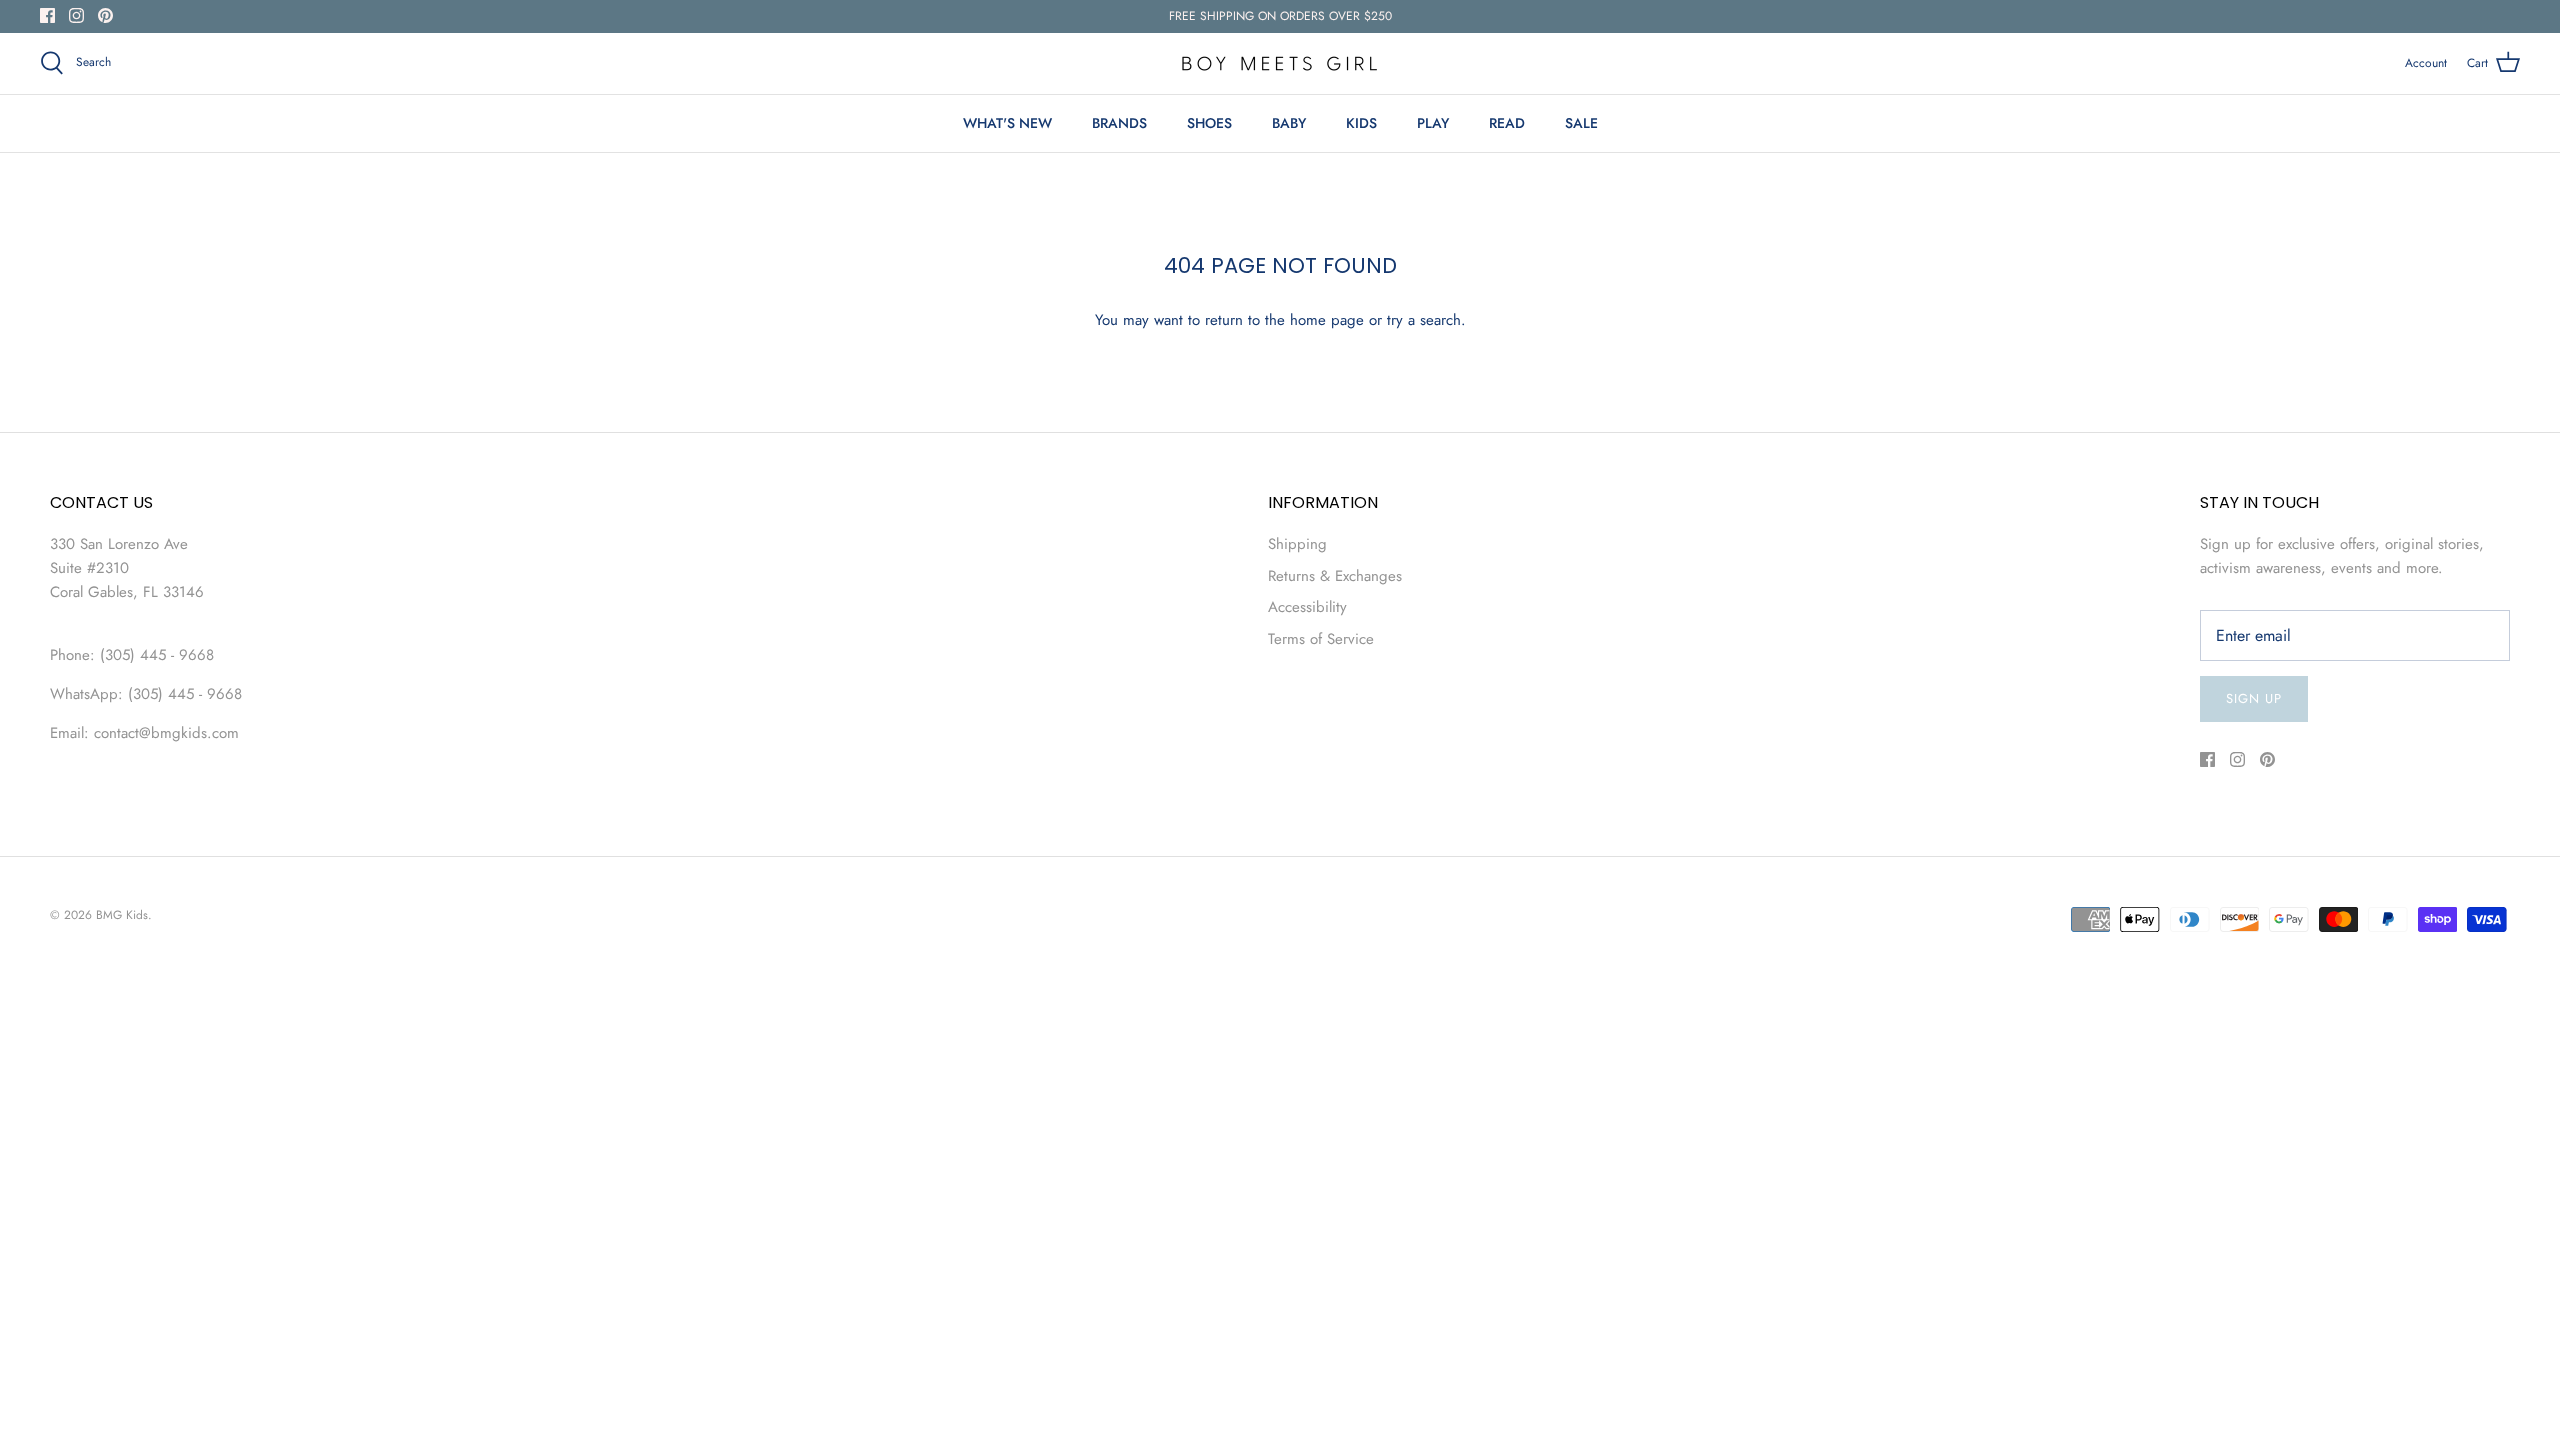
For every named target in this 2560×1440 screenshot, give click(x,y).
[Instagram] (76, 15)
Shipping (1297, 544)
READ (1507, 123)
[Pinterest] (105, 15)
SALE (1581, 123)
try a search (1424, 320)
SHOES (1209, 123)
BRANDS (1119, 123)
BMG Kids (122, 915)
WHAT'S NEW (1007, 123)
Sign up (2254, 698)
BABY (1289, 123)
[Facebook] (47, 15)
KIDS (1361, 123)
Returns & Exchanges (1335, 576)
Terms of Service (1321, 639)
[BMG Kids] (1280, 63)
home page (1327, 320)
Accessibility (1307, 607)
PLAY (1433, 123)
